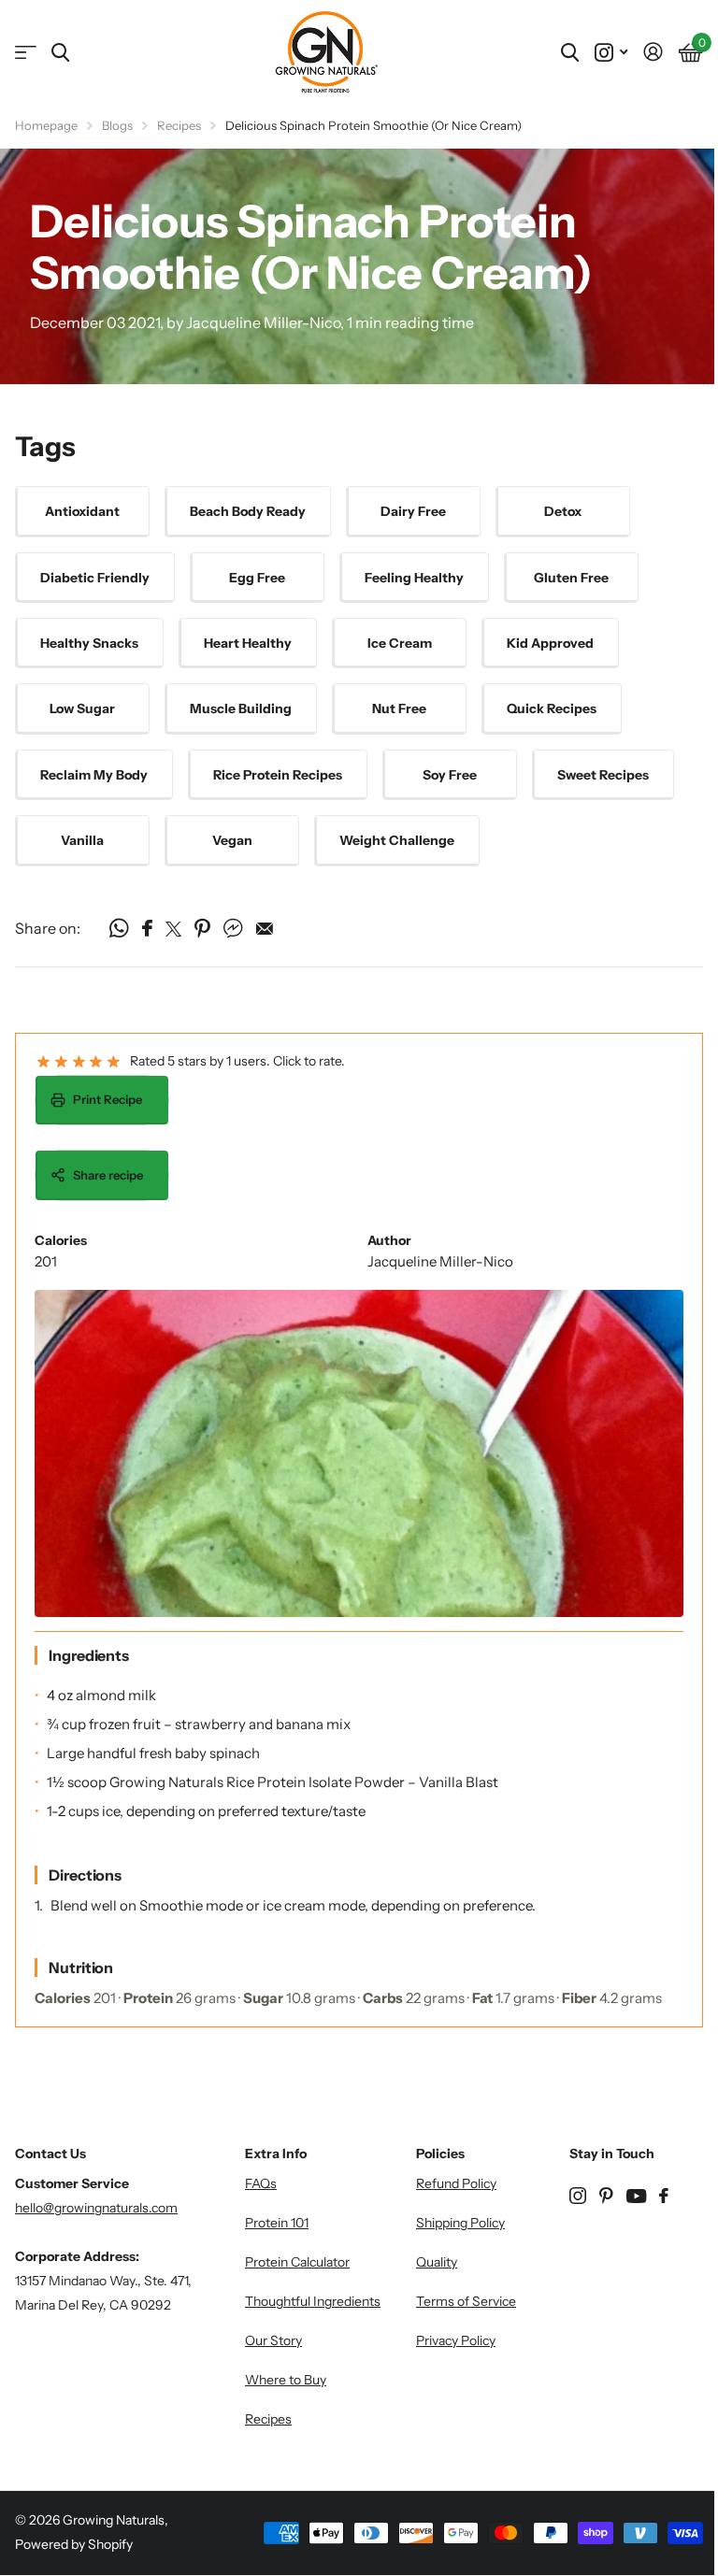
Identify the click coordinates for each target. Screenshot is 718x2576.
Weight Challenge (397, 840)
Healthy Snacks (89, 643)
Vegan (232, 840)
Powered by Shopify (74, 2544)
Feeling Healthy (414, 578)
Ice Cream (400, 643)
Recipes (179, 125)
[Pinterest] (606, 2196)
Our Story (273, 2340)
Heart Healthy (248, 643)
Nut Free (399, 708)
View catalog (26, 53)
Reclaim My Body (94, 775)
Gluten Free (571, 578)
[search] (60, 53)
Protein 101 (277, 2223)
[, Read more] (611, 53)
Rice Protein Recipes (278, 775)
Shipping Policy (460, 2223)
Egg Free (257, 578)
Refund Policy (456, 2183)
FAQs (261, 2183)
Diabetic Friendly (95, 578)
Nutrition (81, 1968)
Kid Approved (550, 643)
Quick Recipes (552, 708)
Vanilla (82, 840)
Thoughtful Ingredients (313, 2301)
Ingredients (89, 1655)
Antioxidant (82, 511)
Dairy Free (413, 511)
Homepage (46, 125)
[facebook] (664, 2196)
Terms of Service (466, 2301)
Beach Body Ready (248, 511)
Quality (437, 2262)
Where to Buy (286, 2380)
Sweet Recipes (603, 775)
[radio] (43, 1062)
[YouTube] (636, 2196)
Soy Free (450, 775)
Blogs (117, 125)
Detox (563, 511)
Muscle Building (241, 708)
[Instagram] (578, 2196)
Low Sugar (82, 708)
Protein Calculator (297, 2262)
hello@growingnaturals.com (96, 2208)
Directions (85, 1875)
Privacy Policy (456, 2340)
